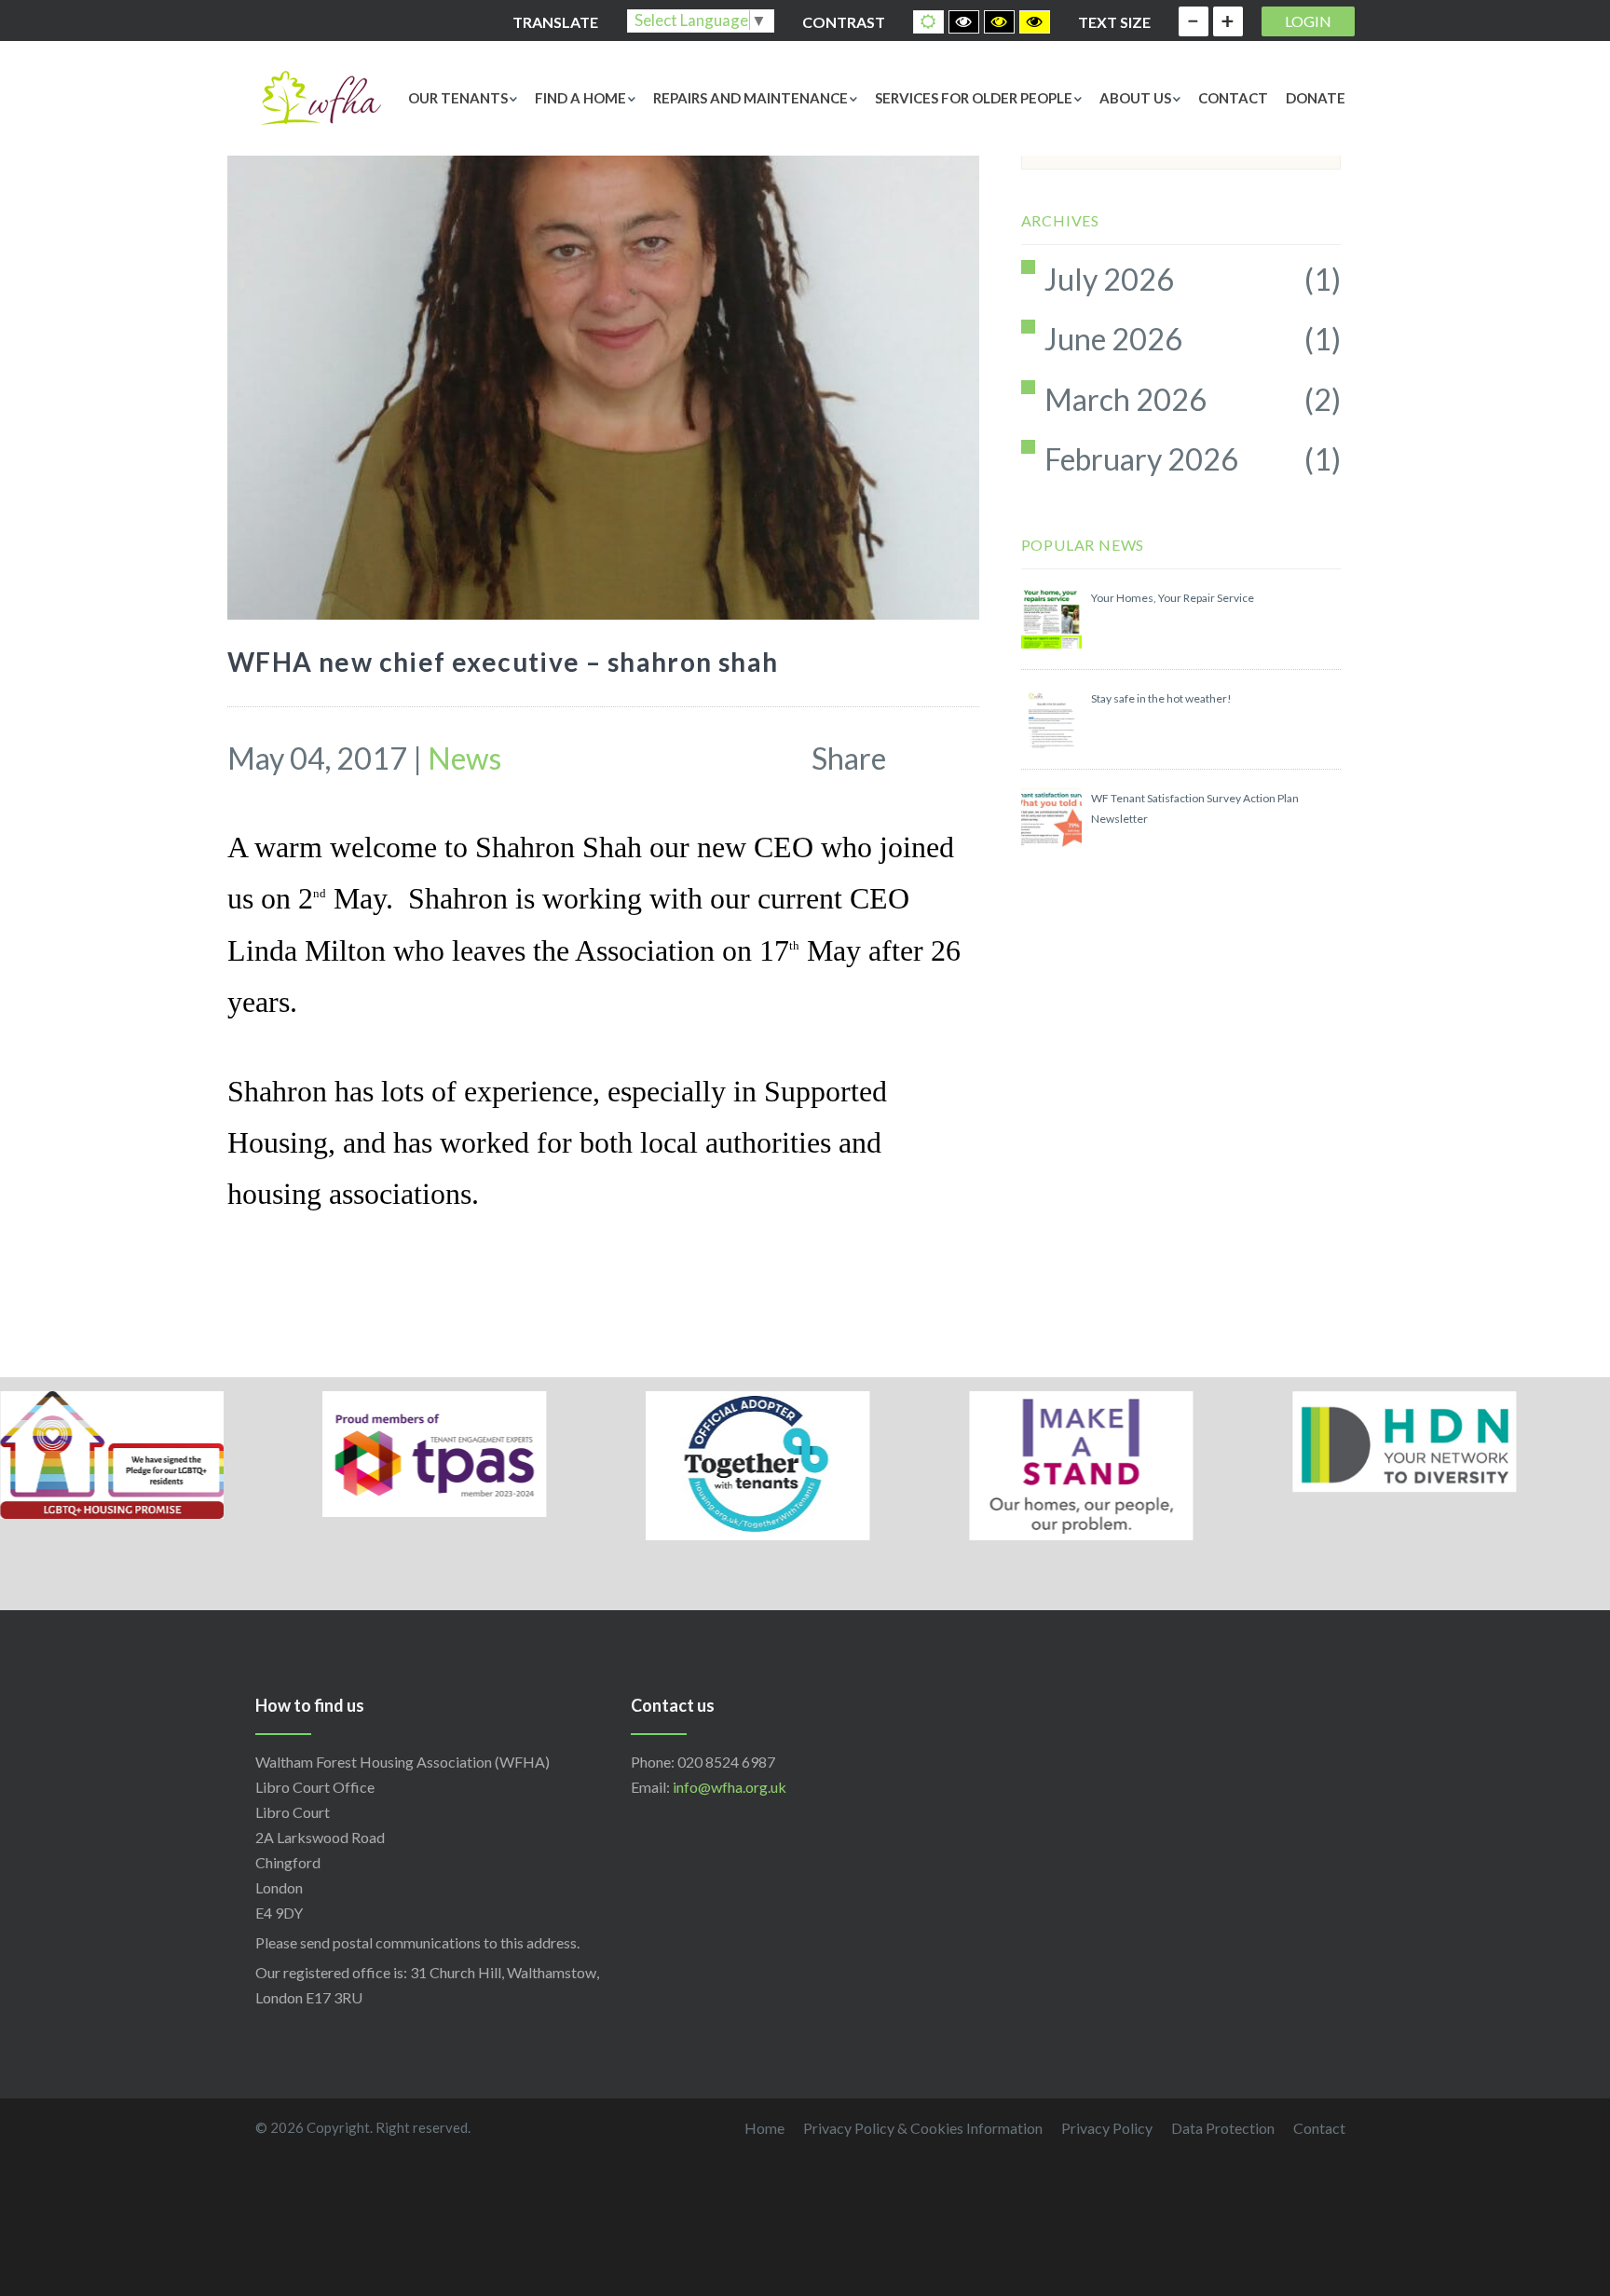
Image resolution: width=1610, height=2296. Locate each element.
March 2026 (1126, 399)
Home (764, 2128)
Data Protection (1223, 2128)
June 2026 (1113, 339)
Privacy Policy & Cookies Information (923, 2128)
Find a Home (580, 98)
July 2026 (1109, 279)
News (464, 758)
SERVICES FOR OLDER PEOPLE (974, 98)
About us (1135, 98)
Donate (1316, 98)
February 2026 (1141, 459)
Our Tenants (458, 98)
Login (1308, 21)
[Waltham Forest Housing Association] (321, 95)
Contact (1233, 98)
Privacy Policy (1107, 2128)
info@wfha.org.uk (730, 1787)
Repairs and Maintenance (750, 98)
